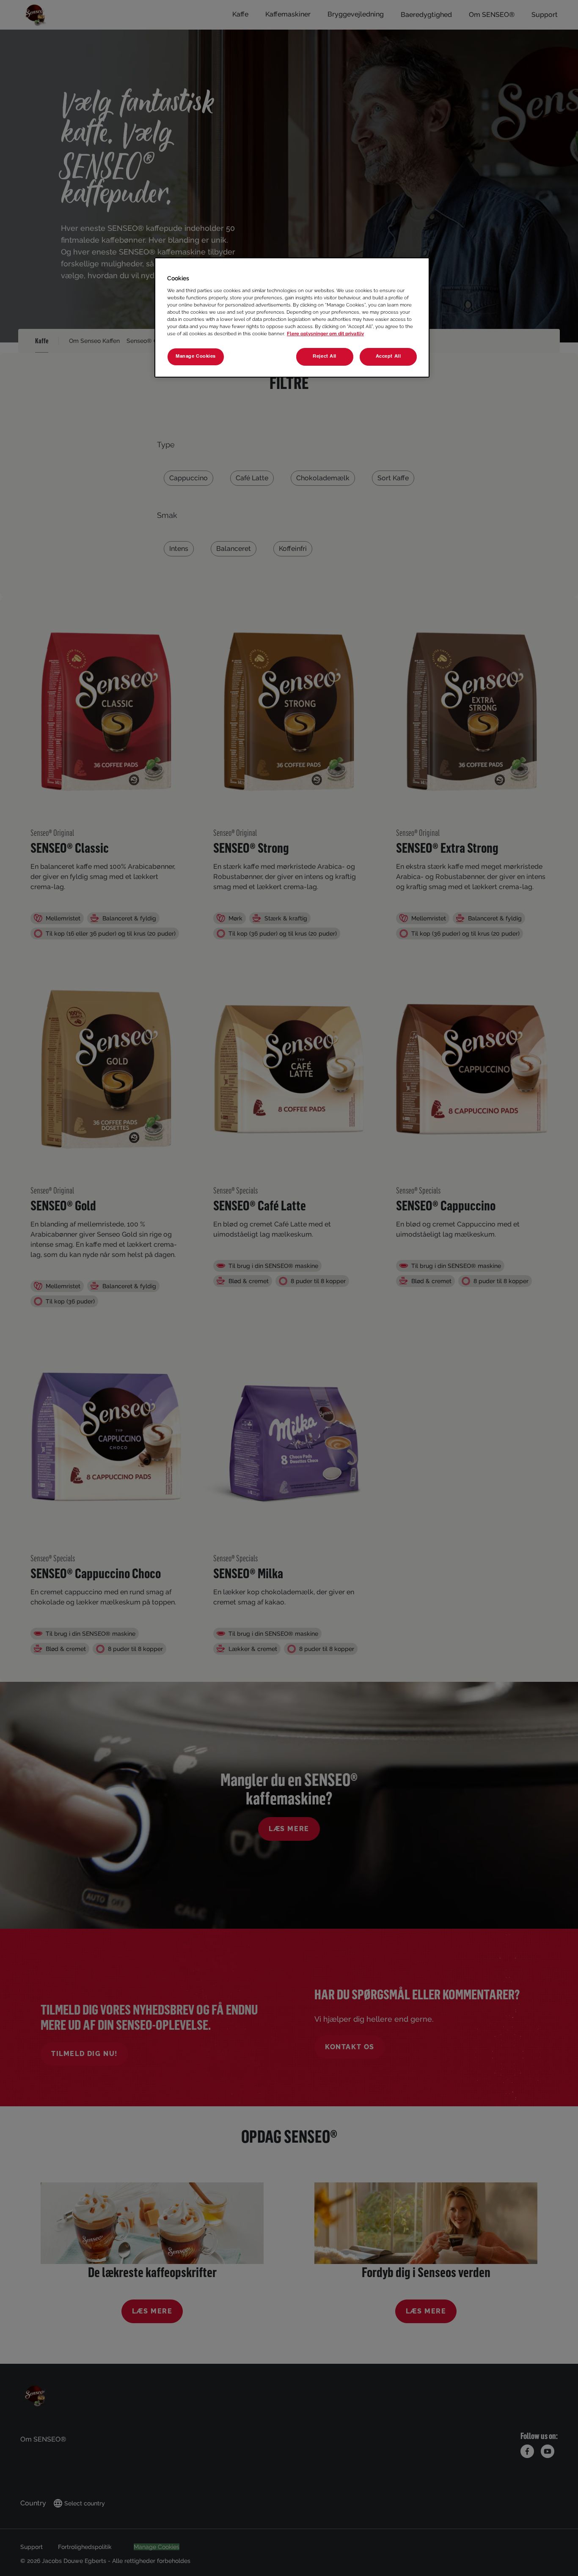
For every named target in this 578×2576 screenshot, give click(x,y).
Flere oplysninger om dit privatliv (325, 334)
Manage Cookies (196, 356)
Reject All (325, 356)
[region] (292, 318)
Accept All (388, 356)
